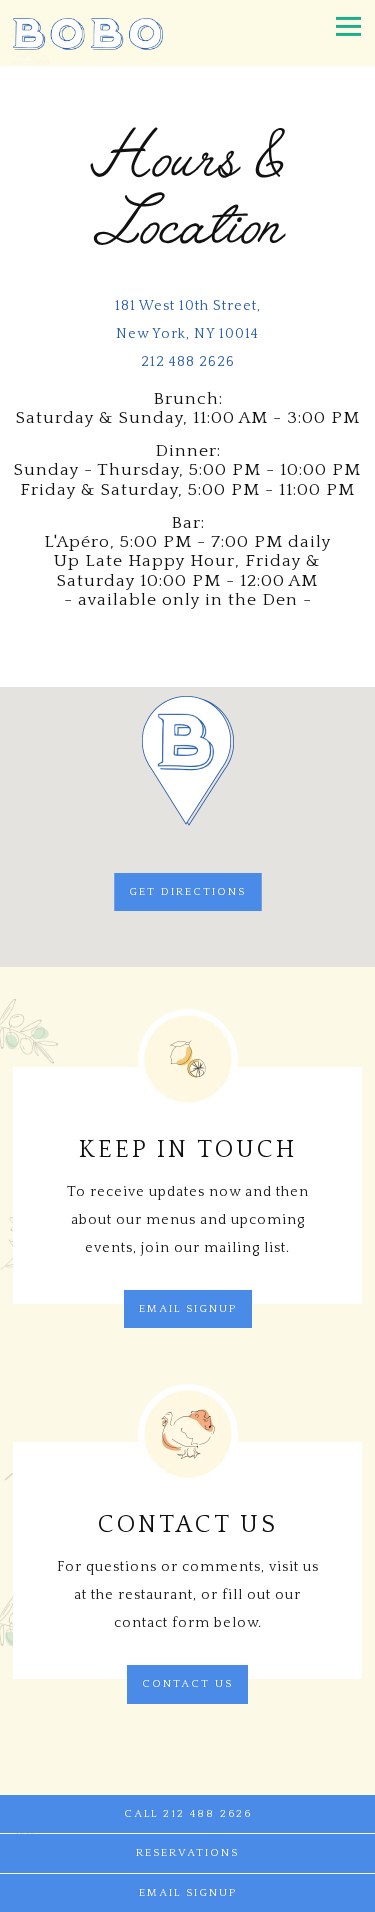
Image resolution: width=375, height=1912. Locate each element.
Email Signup (188, 1309)
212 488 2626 (188, 362)
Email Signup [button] (188, 1893)
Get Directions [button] (187, 892)
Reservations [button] (187, 1853)
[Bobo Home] (88, 33)
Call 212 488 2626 (188, 1814)
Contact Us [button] (187, 1684)
